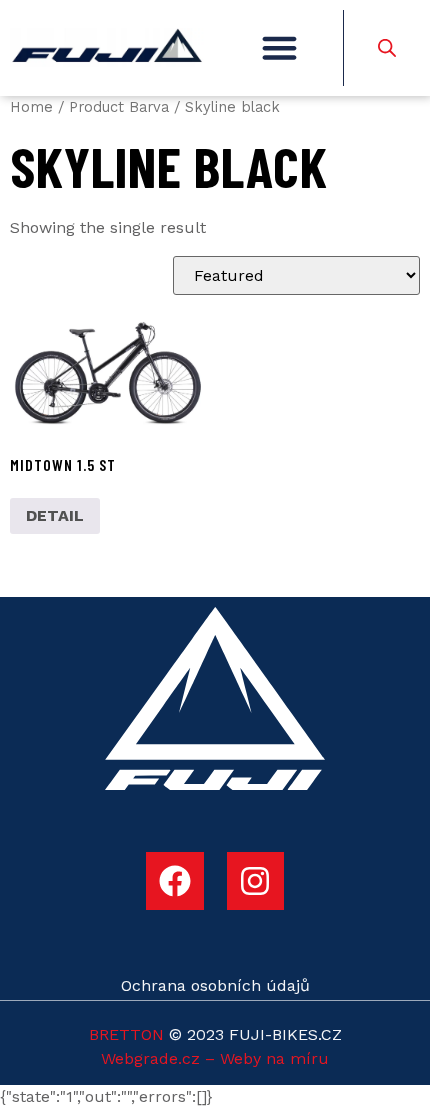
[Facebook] (175, 881)
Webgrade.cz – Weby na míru (215, 1058)
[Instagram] (256, 881)
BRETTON (126, 1034)
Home (31, 107)
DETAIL (55, 515)
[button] (279, 48)
